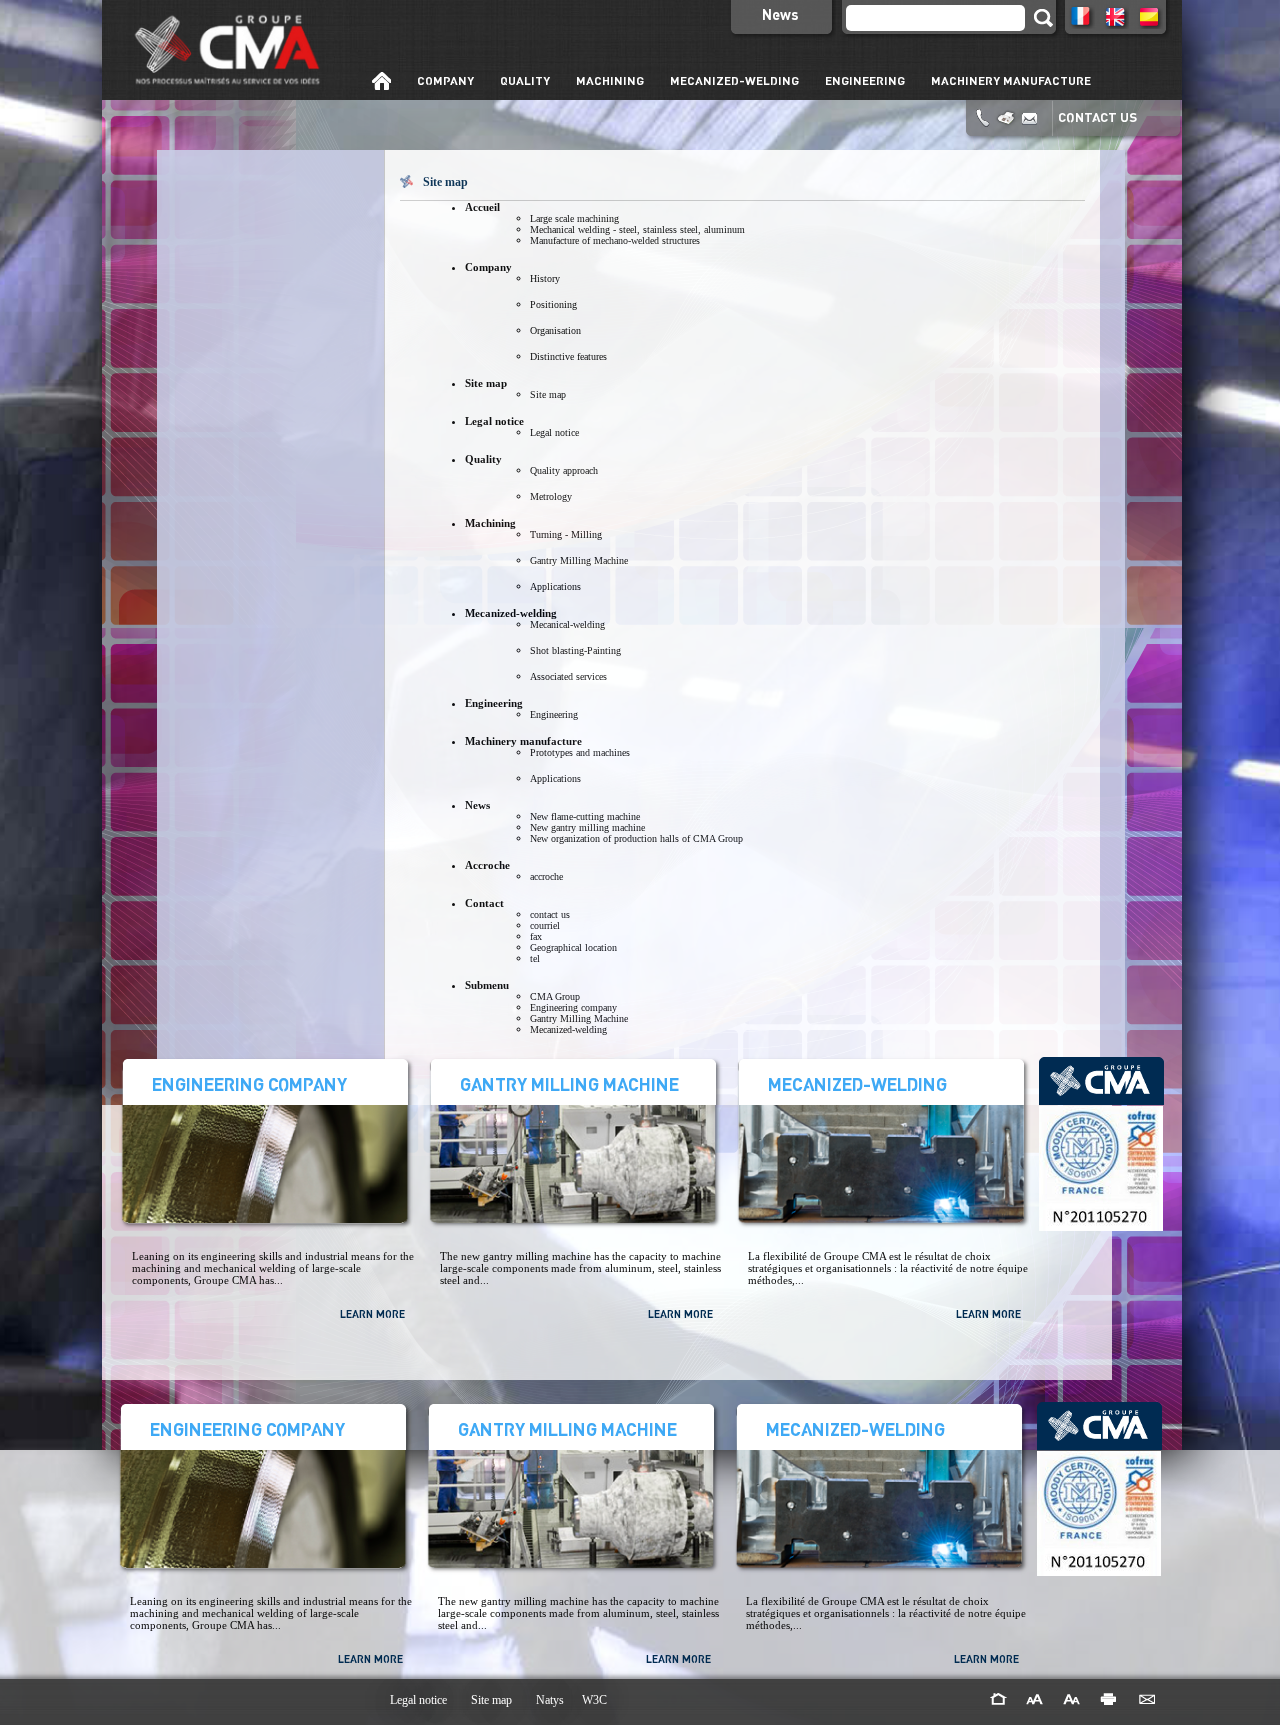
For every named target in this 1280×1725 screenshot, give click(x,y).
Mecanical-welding (567, 624)
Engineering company (573, 1007)
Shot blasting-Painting (575, 650)
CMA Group (555, 996)
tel (535, 958)
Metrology (551, 496)
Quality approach (564, 470)
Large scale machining (574, 218)
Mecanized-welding (568, 1029)
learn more (372, 1314)
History (545, 278)
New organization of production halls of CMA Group (636, 838)
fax (536, 936)
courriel (545, 925)
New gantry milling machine (587, 827)
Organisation (555, 330)
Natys (550, 1700)
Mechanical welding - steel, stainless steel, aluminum (637, 229)
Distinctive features (568, 356)
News (780, 14)
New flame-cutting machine (585, 816)
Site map (548, 394)
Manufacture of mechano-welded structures (615, 240)
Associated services (568, 676)
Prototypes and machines (580, 752)
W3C (594, 1700)
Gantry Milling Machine (579, 560)
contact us (1097, 116)
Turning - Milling (566, 534)
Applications (555, 586)
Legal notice (554, 432)
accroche (546, 876)
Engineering (554, 714)
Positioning (553, 304)
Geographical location (573, 947)
